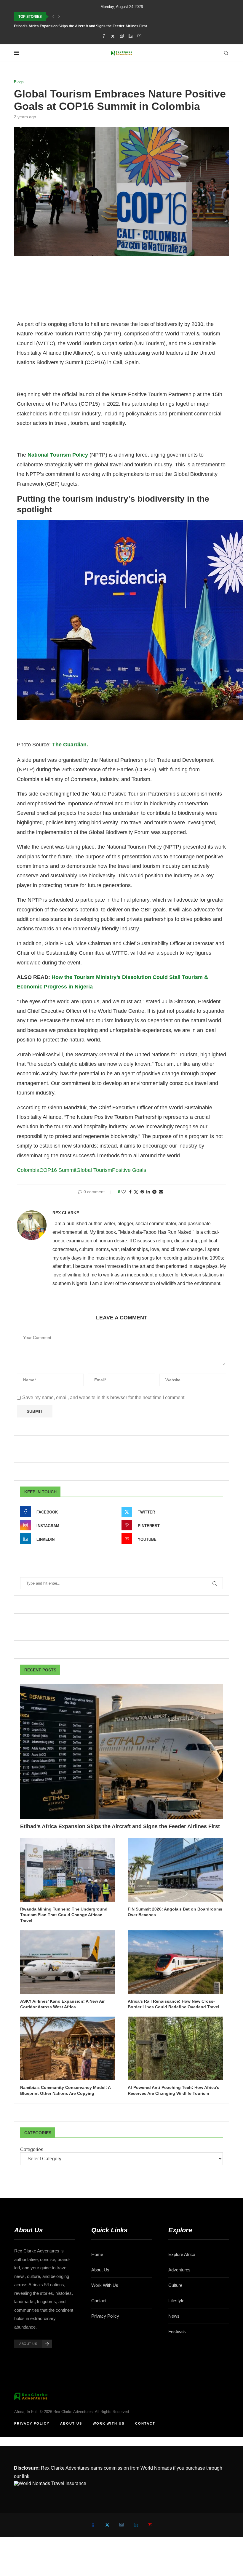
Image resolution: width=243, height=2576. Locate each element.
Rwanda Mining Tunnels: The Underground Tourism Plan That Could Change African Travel (64, 1915)
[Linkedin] (131, 36)
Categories (32, 2149)
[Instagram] (122, 36)
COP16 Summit (58, 1170)
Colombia (28, 1170)
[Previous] (53, 17)
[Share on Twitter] (136, 1192)
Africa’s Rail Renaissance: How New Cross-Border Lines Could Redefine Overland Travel (174, 2004)
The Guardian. (70, 745)
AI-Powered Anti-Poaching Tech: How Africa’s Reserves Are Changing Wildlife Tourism (174, 2090)
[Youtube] (139, 36)
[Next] (59, 17)
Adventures (179, 2270)
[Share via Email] (161, 1192)
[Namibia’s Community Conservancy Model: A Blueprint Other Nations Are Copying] (68, 2048)
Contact (99, 2301)
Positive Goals (129, 1170)
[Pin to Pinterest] (142, 1192)
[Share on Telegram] (154, 1192)
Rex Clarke (66, 1213)
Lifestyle (176, 2301)
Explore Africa (182, 2254)
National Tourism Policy (57, 455)
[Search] (226, 53)
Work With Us (105, 2285)
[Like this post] (124, 1192)
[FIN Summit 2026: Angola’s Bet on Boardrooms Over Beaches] (175, 1870)
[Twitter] (113, 36)
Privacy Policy (105, 2316)
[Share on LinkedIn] (148, 1192)
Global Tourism (94, 1170)
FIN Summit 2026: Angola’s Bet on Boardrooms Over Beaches (175, 1912)
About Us (100, 2270)
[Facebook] (104, 36)
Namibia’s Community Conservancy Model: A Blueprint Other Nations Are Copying (65, 2090)
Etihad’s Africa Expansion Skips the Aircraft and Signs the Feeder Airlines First (80, 26)
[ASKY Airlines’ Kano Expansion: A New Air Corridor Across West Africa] (68, 1962)
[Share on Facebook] (130, 1192)
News (174, 2316)
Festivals (177, 2331)
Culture (175, 2285)
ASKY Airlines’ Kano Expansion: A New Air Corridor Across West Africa (62, 2004)
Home (97, 2254)
